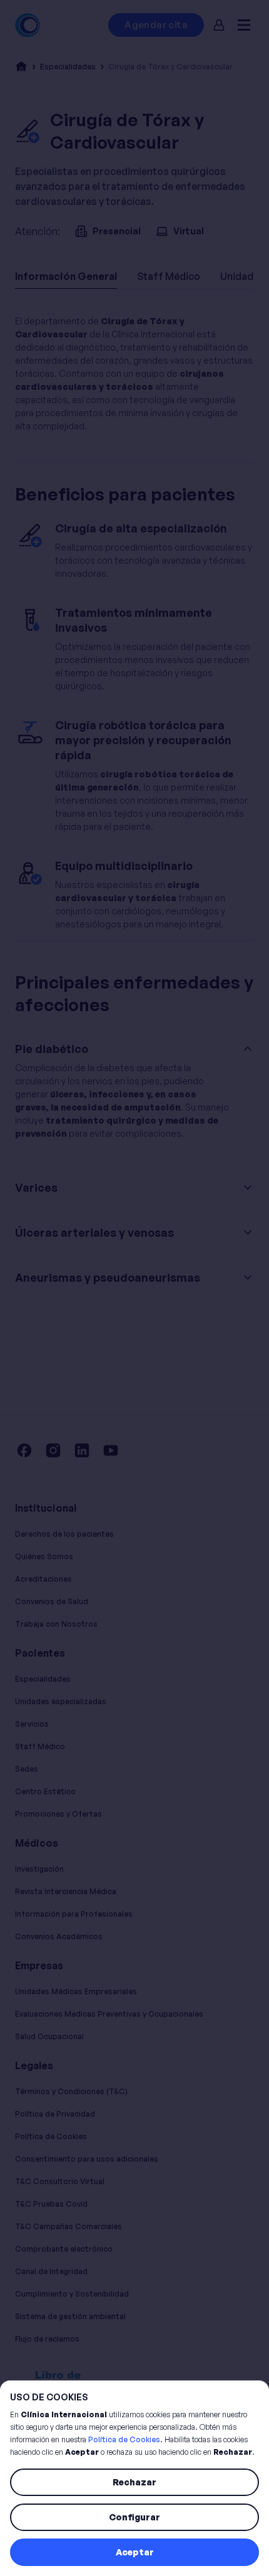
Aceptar (135, 2552)
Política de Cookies (124, 2439)
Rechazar (134, 2482)
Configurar (134, 2517)
